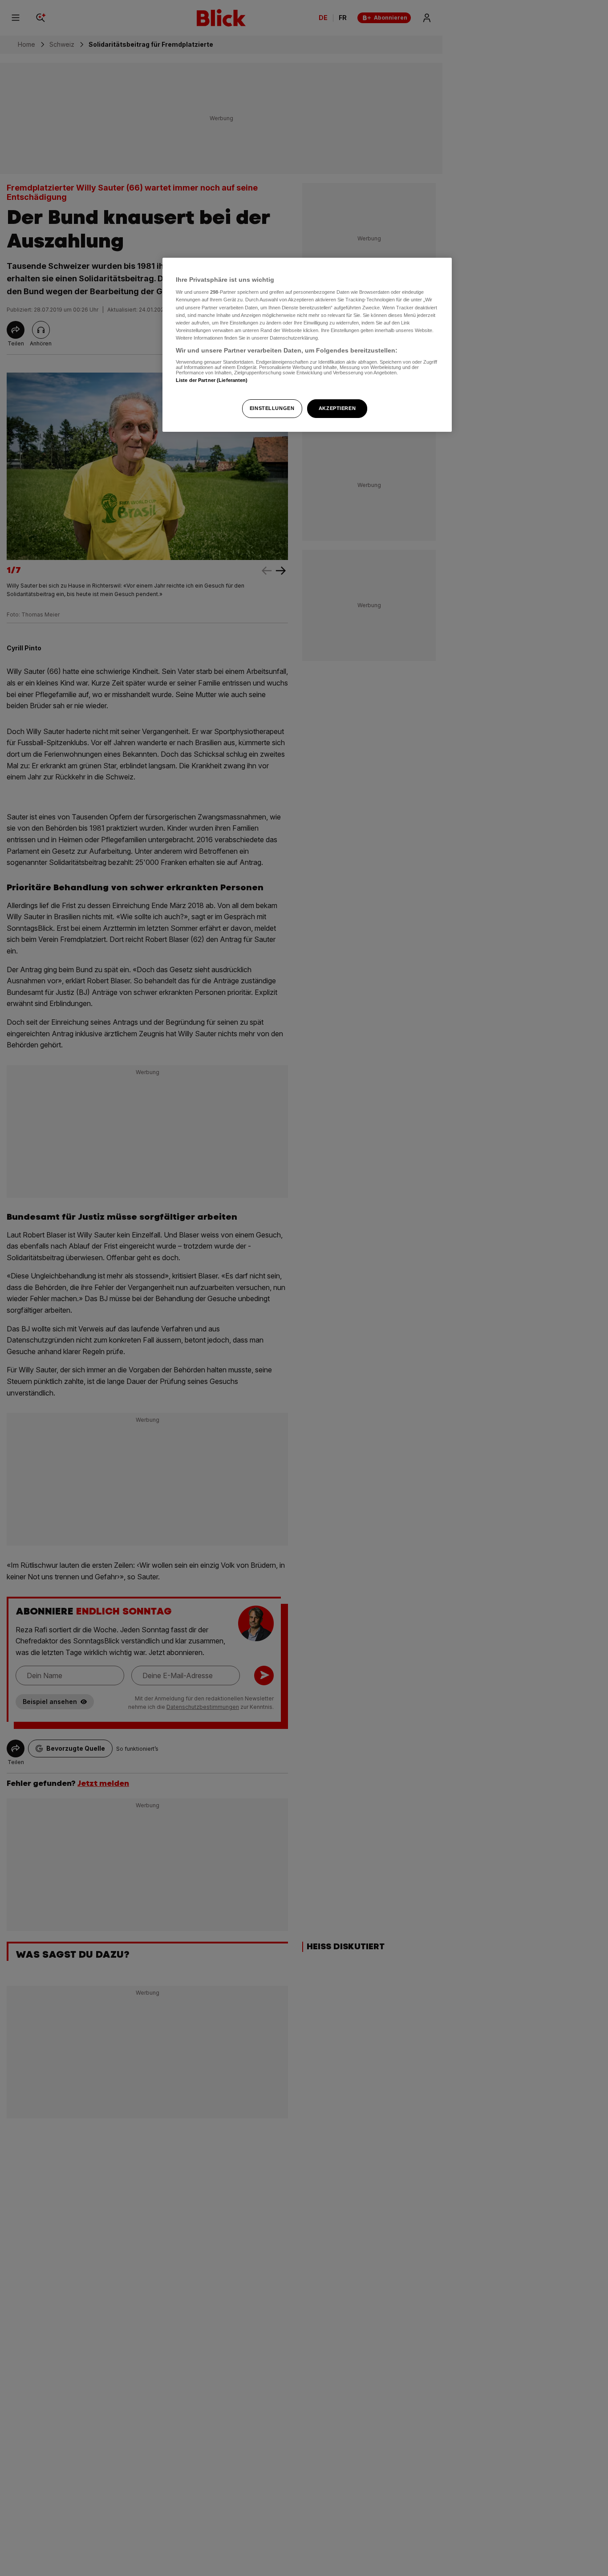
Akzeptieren (337, 408)
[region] (307, 345)
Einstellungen (272, 408)
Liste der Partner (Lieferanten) (212, 380)
